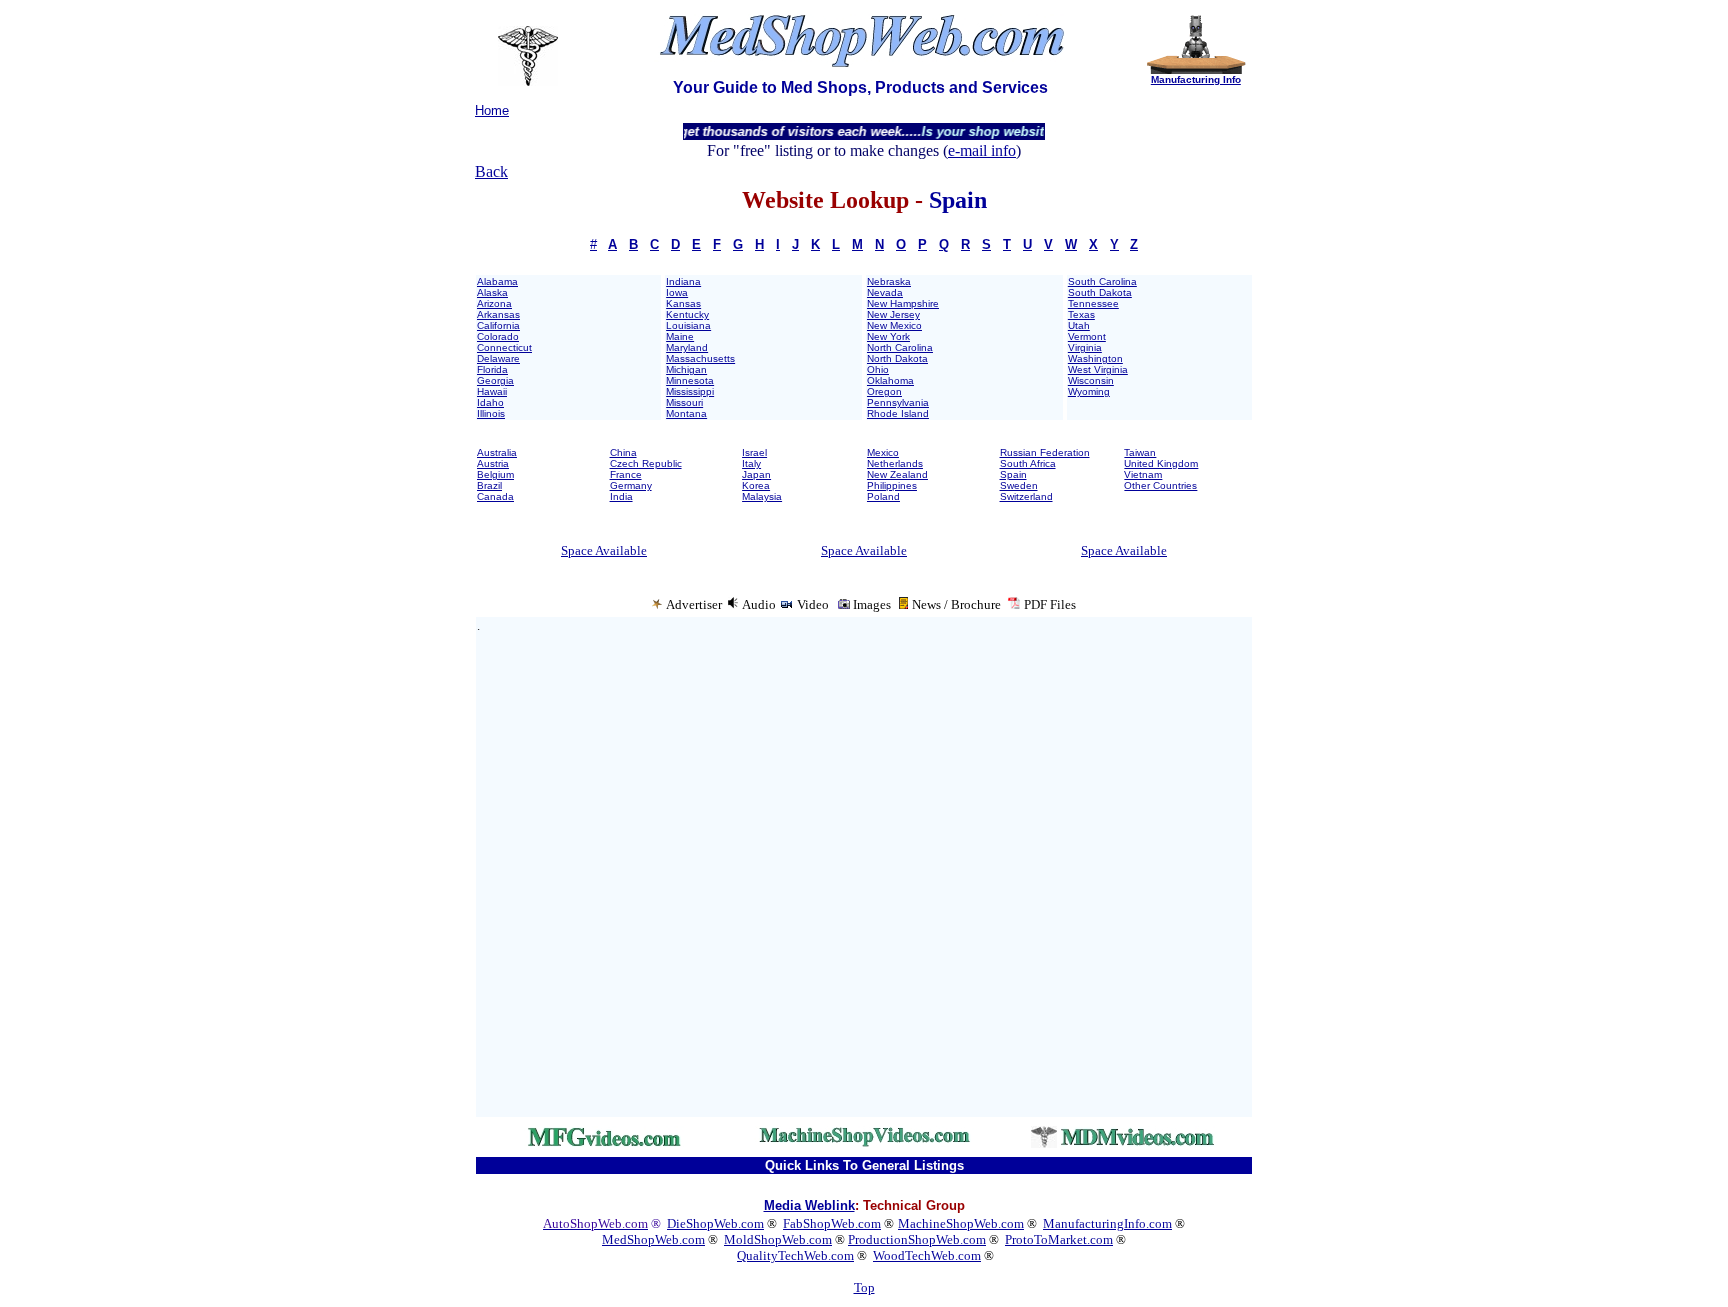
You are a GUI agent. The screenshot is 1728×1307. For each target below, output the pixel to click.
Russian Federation (1045, 452)
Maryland (687, 347)
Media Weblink (809, 1205)
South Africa (1028, 463)
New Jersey (893, 314)
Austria (493, 463)
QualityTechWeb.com (795, 1255)
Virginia (1085, 347)
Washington (1095, 358)
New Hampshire (903, 303)
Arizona (494, 303)
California (498, 325)
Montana (686, 413)
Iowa (677, 292)
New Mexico (894, 325)
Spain (1013, 474)
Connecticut (504, 347)
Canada (495, 496)
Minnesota (690, 380)
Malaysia (762, 496)
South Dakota (1100, 292)
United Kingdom (1161, 463)
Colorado (498, 336)
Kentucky (687, 314)
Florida (492, 369)
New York (888, 336)
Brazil (489, 485)
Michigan (686, 369)
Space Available (604, 550)
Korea (756, 485)
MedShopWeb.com (653, 1239)
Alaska (492, 292)
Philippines (892, 485)
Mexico (883, 452)
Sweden (1019, 485)
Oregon (884, 391)
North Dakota (897, 358)
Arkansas (498, 314)
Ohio (878, 369)
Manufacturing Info (1196, 79)
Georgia (495, 380)
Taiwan (1140, 452)
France (626, 474)
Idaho (490, 402)
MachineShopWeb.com (961, 1223)
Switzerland (1026, 496)
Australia (497, 452)
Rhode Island (898, 413)
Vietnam (1143, 474)
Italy (751, 463)
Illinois (491, 413)
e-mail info (982, 150)
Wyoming (1089, 391)
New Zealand (897, 474)
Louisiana (688, 325)
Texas (1081, 314)
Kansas (683, 303)
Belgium (495, 474)
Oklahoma (890, 380)
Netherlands (895, 463)
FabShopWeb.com (832, 1223)
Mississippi (690, 391)
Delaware (498, 358)
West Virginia (1098, 369)
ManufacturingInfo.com (1107, 1223)
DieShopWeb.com (715, 1223)
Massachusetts (700, 358)
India (621, 496)
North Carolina (900, 347)
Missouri (684, 402)
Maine (680, 336)
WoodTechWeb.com (927, 1255)
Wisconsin (1091, 380)
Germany (631, 485)
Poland (883, 496)
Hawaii (492, 391)
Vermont (1087, 336)
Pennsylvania (898, 402)
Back (491, 171)
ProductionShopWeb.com (917, 1239)
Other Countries (1160, 485)
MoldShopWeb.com (778, 1239)
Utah (1079, 325)
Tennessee (1093, 303)
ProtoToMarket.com (1059, 1239)
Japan (756, 474)
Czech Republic (646, 463)
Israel (754, 452)
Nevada (885, 292)
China (623, 452)
